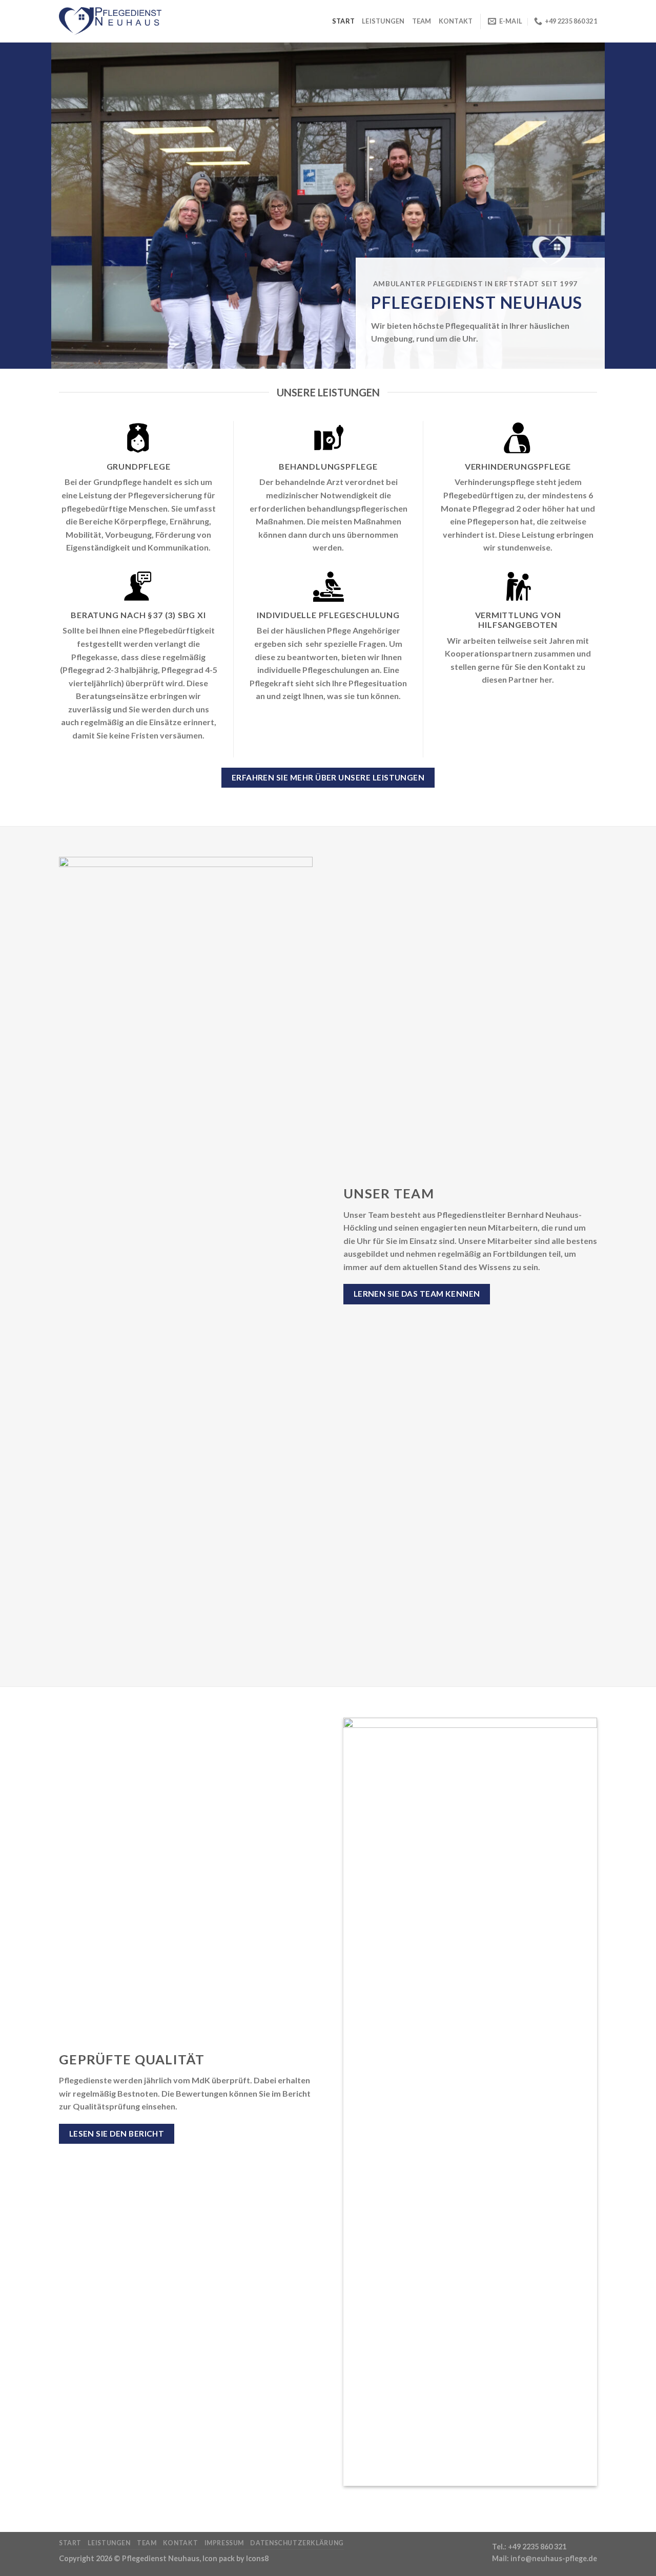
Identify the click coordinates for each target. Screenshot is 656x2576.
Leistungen (383, 21)
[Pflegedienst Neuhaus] (110, 22)
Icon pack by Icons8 (235, 2558)
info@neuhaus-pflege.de (554, 2558)
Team (422, 21)
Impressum (224, 2543)
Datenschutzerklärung (297, 2543)
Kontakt (456, 21)
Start (343, 21)
